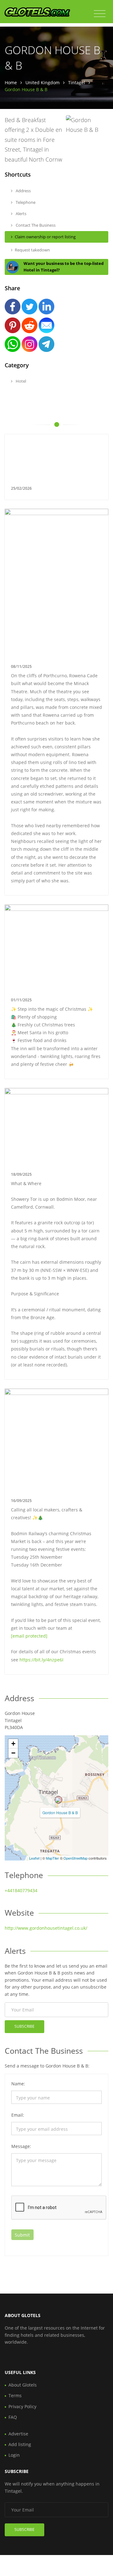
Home (11, 83)
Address (23, 191)
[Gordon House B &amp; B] (58, 1800)
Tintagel (77, 83)
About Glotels (23, 2385)
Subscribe (24, 2026)
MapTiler (52, 1858)
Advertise (18, 2434)
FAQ (13, 2417)
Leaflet (34, 1858)
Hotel (20, 381)
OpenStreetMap (75, 1858)
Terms (15, 2395)
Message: (21, 2146)
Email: (18, 2115)
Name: (18, 2084)
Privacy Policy (22, 2406)
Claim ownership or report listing (45, 237)
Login (14, 2455)
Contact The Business (35, 225)
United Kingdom (43, 83)
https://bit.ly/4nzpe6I (41, 1660)
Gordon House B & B (60, 1812)
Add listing (20, 2444)
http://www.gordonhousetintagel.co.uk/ (46, 1928)
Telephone (25, 202)
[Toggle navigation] (100, 14)
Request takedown (32, 250)
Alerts (21, 214)
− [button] (13, 1753)
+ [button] (13, 1744)
